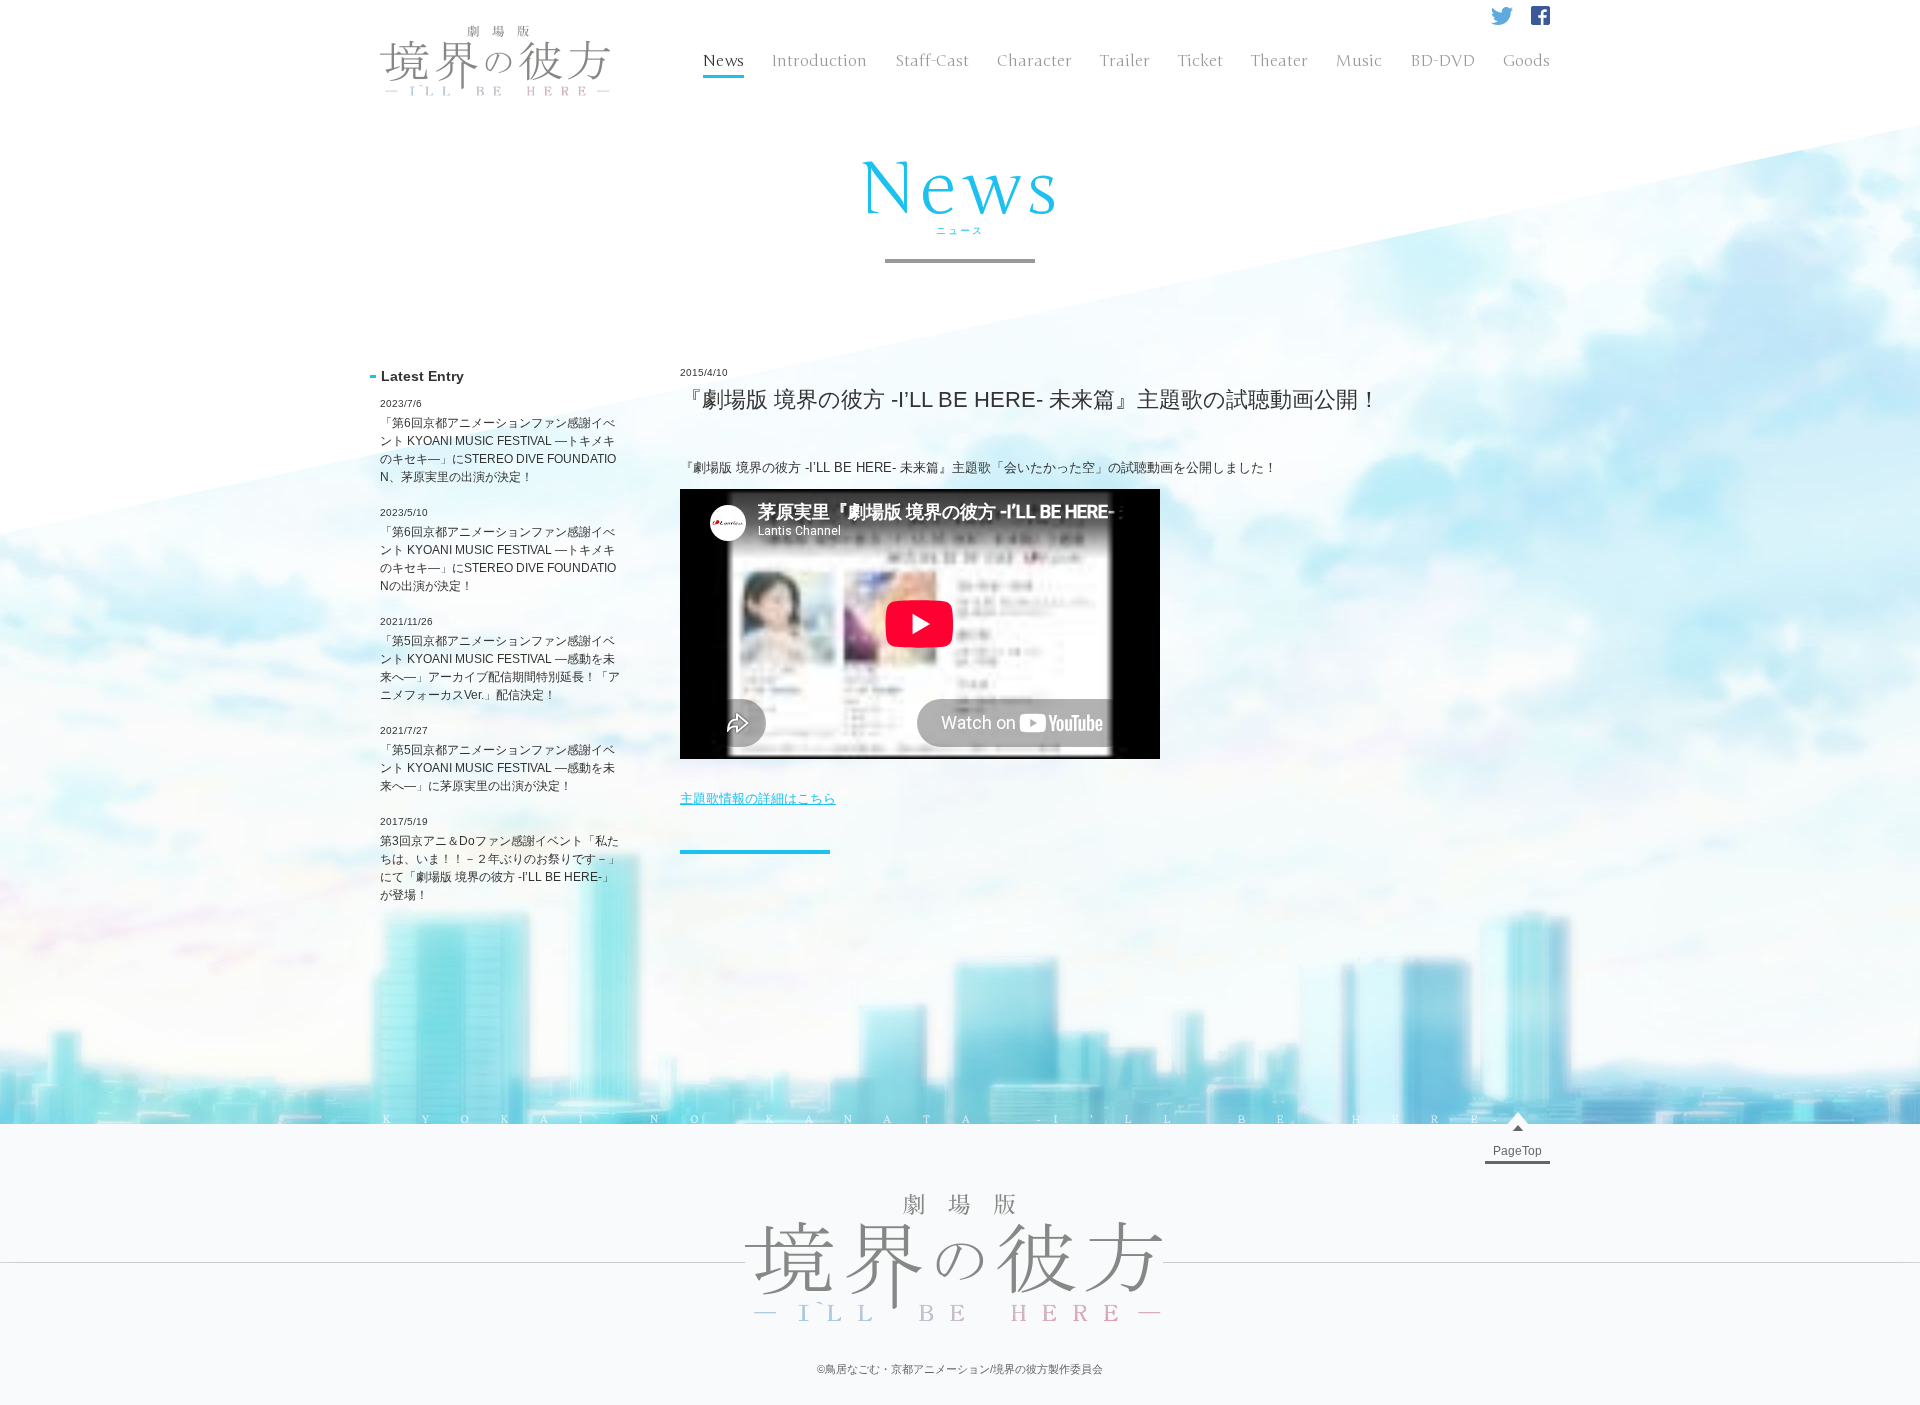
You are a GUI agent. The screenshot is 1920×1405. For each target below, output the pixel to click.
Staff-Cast (932, 61)
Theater (1279, 61)
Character (1034, 61)
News (723, 61)
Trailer (1125, 61)
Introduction (819, 61)
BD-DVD (1442, 61)
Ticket (1200, 61)
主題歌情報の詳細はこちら (758, 798)
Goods (1526, 61)
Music (1359, 61)
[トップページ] (495, 34)
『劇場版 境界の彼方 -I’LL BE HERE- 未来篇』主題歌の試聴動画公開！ (1030, 399)
